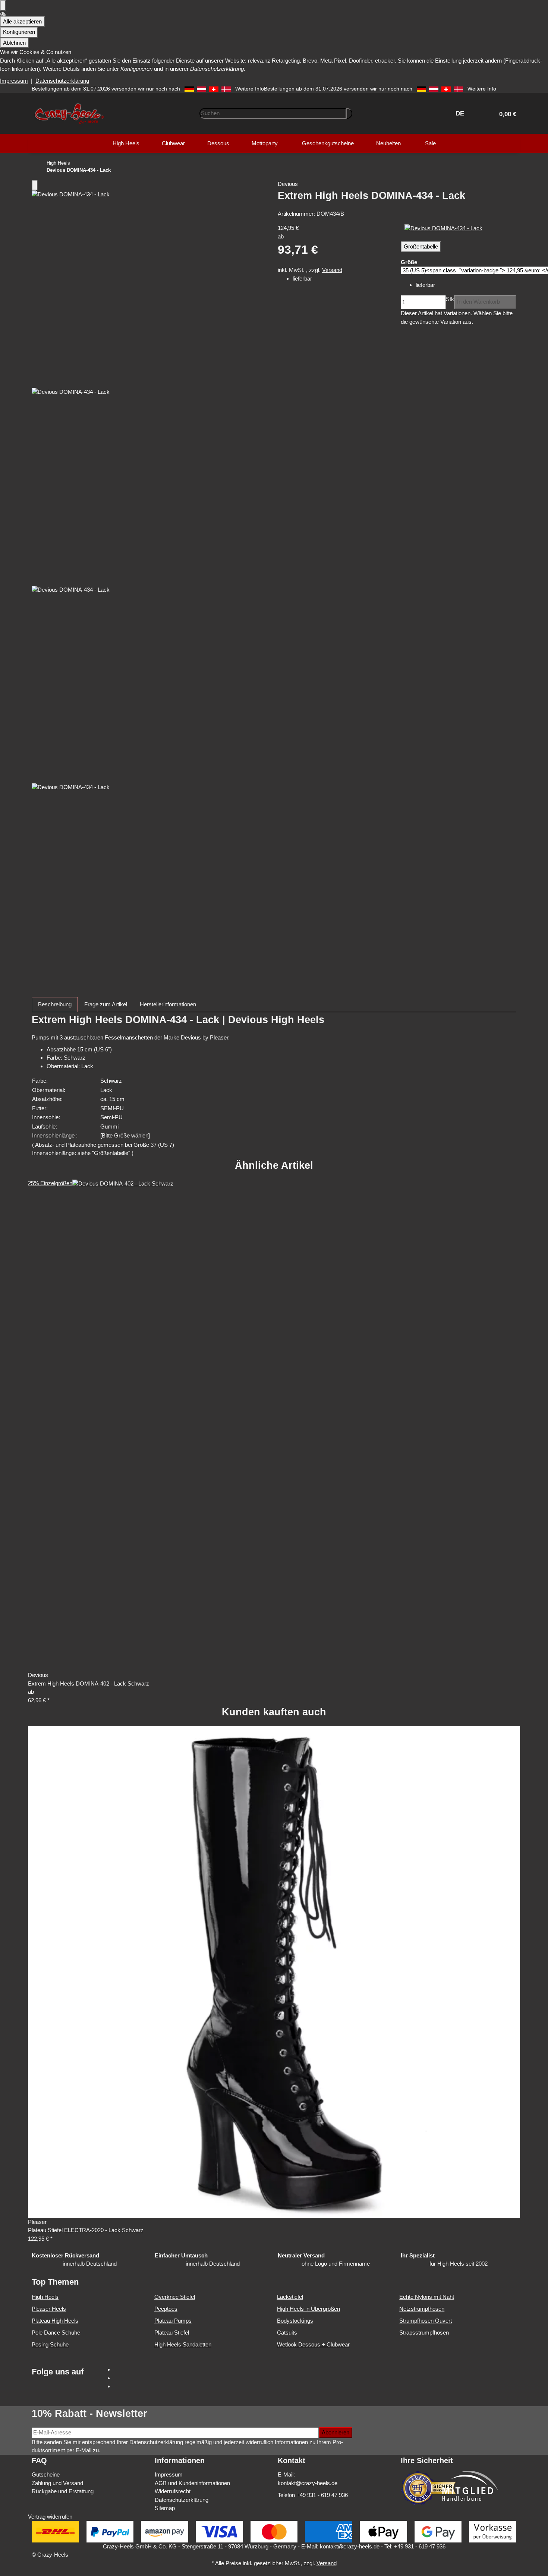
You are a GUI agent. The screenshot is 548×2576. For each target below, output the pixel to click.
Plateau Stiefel (172, 2333)
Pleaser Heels (49, 2309)
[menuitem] (126, 143)
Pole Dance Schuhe (56, 2333)
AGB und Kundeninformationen (192, 2483)
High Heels (45, 2297)
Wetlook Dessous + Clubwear (313, 2344)
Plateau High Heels (55, 2321)
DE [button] (461, 113)
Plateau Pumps (173, 2321)
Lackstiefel (290, 2297)
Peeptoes (166, 2309)
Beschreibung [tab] (55, 1004)
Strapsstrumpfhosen (424, 2333)
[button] (505, 113)
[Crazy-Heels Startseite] (69, 113)
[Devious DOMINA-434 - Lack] (443, 228)
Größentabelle (421, 246)
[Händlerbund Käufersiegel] (429, 2488)
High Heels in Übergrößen (308, 2309)
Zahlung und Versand (57, 2483)
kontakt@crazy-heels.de (308, 2483)
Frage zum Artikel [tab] (106, 1004)
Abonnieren (336, 2432)
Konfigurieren (19, 32)
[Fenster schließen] (35, 185)
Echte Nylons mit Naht (427, 2297)
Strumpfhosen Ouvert (426, 2321)
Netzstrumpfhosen (422, 2309)
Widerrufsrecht (173, 2491)
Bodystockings (295, 2321)
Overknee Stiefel (175, 2297)
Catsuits (287, 2333)
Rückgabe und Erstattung (63, 2491)
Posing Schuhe (50, 2344)
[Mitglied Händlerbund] (470, 2486)
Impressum (14, 81)
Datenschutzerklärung (62, 81)
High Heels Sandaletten (183, 2344)
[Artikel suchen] (349, 113)
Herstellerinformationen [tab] (168, 1004)
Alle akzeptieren (22, 21)
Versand (332, 270)
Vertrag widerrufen (50, 2517)
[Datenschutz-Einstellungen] (3, 5)
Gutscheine (46, 2474)
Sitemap (165, 2508)
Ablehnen (14, 43)
